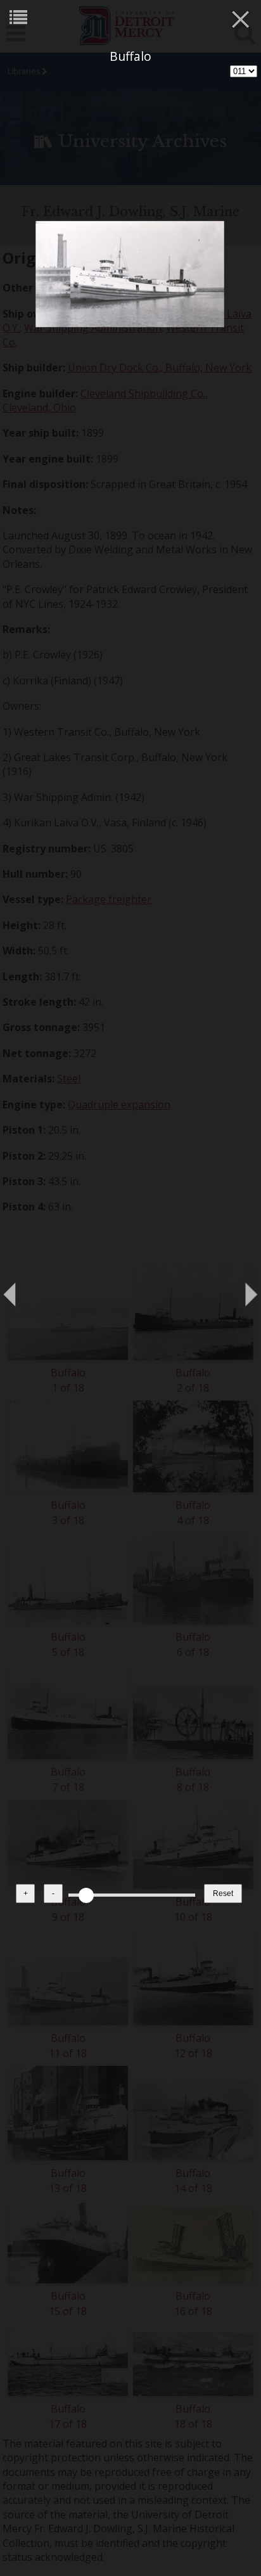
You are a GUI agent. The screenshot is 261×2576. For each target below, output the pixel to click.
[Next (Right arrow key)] (239, 1288)
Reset (223, 1893)
